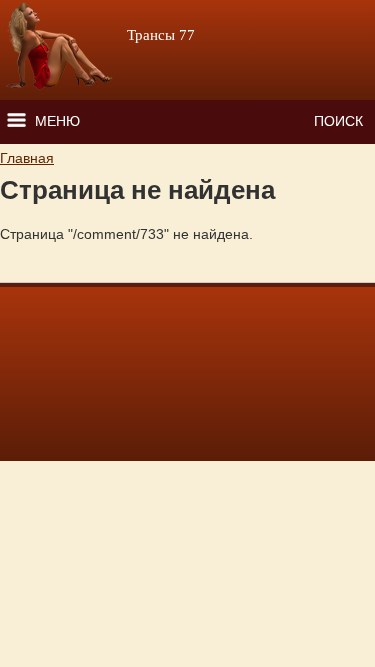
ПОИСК (338, 121)
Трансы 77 (161, 35)
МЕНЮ (57, 121)
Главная (27, 158)
